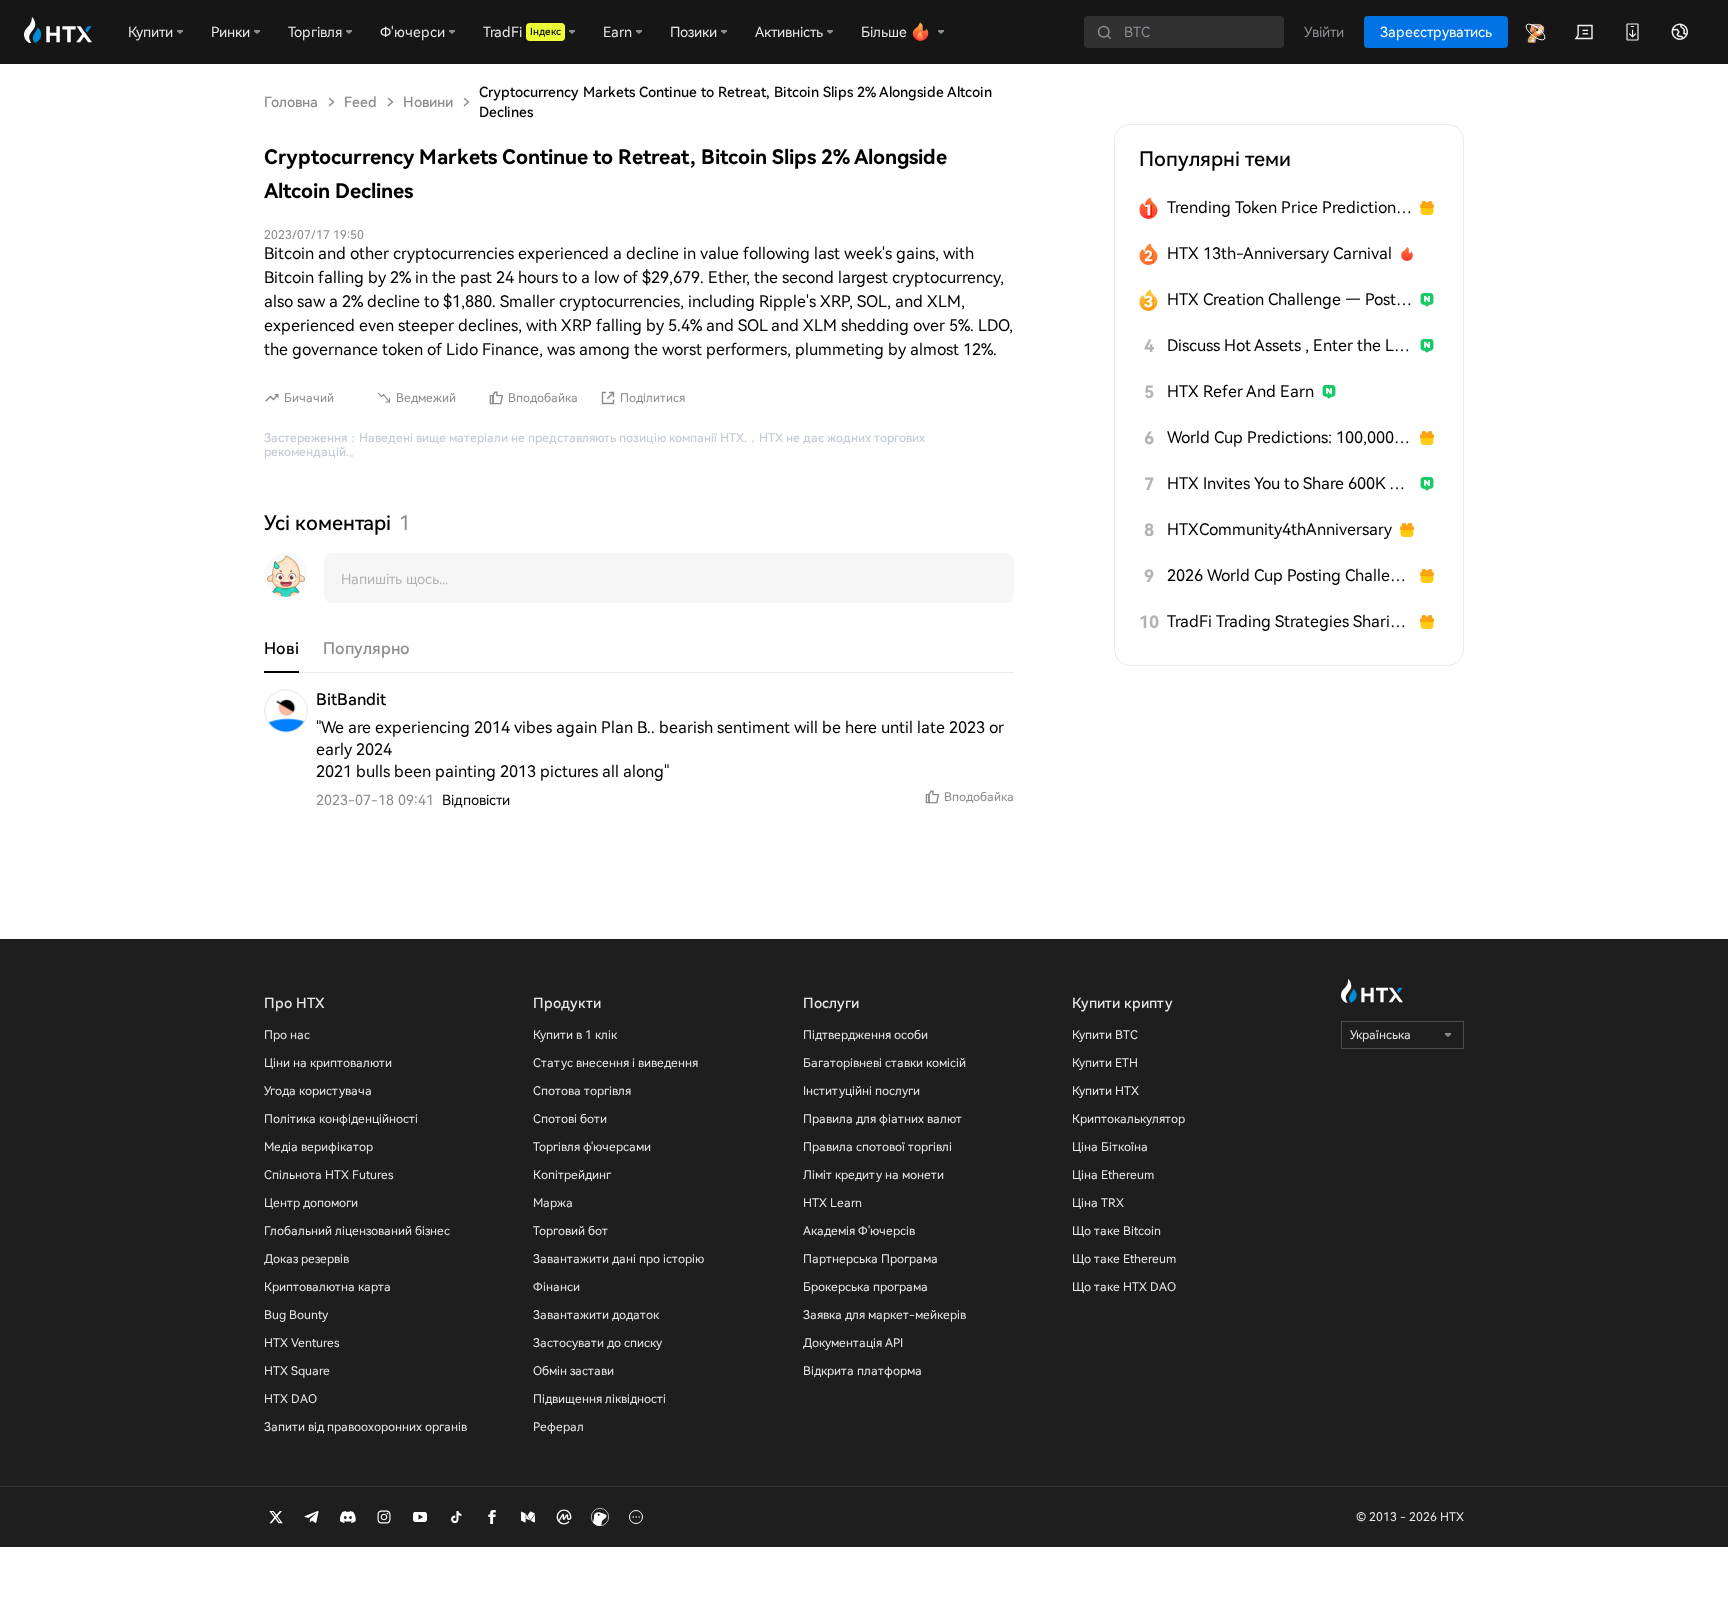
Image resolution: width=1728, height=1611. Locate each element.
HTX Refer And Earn (1240, 391)
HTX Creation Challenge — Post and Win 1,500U (1289, 299)
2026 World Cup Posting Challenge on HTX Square (1289, 575)
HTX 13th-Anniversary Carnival (1279, 253)
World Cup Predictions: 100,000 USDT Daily (1289, 437)
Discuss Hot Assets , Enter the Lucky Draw (1289, 345)
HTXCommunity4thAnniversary (1279, 529)
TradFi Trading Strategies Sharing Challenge (1289, 621)
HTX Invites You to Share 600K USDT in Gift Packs (1289, 483)
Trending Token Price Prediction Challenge (1289, 207)
